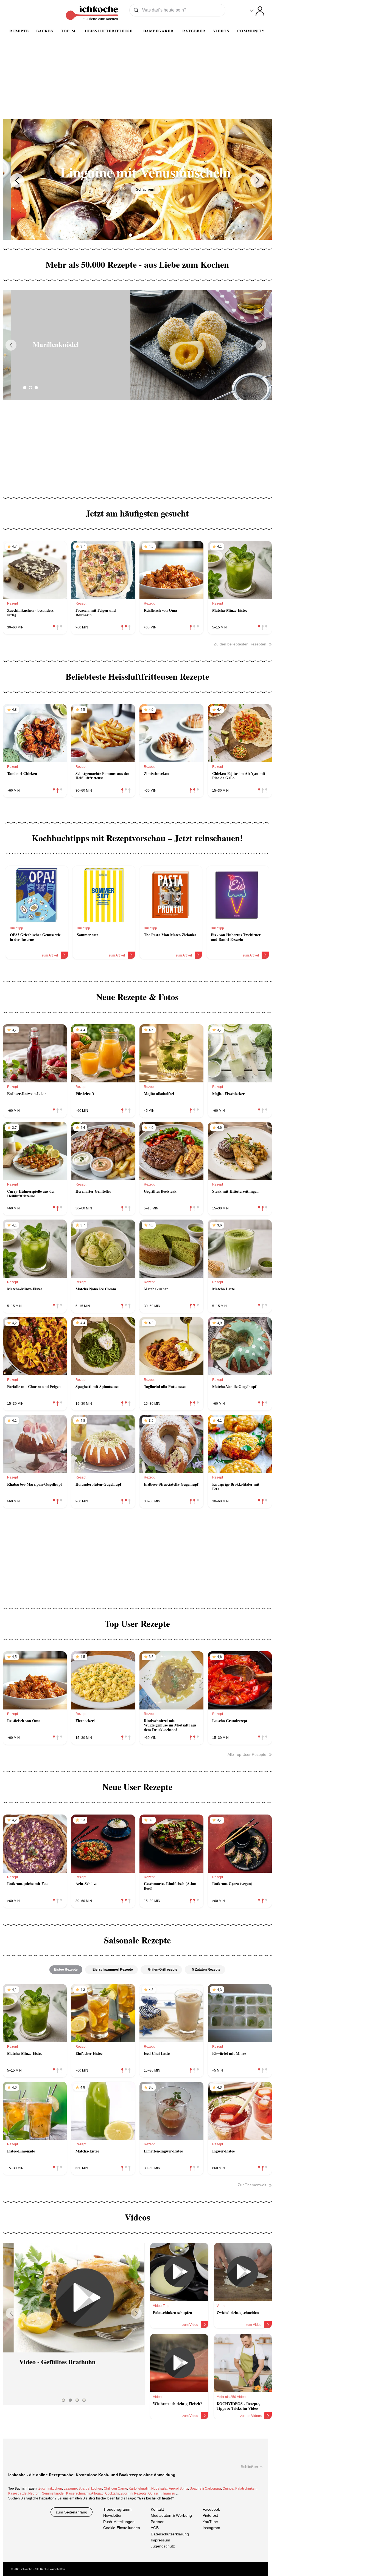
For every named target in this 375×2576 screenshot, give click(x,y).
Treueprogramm (117, 2509)
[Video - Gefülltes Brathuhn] (74, 2298)
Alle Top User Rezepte (247, 1754)
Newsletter (112, 2516)
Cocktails (112, 2493)
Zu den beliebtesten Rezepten (240, 644)
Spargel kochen (90, 2488)
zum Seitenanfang (72, 2512)
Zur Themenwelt (252, 2185)
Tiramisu (169, 2493)
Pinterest (210, 2516)
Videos (221, 31)
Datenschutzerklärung (170, 2534)
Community (251, 31)
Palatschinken (246, 2488)
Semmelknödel (53, 2493)
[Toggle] (257, 11)
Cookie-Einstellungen (122, 2528)
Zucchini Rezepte (134, 2493)
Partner (157, 2522)
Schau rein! (137, 189)
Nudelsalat (159, 2488)
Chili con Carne (115, 2488)
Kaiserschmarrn (78, 2493)
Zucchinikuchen (50, 2488)
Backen (45, 31)
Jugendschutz (163, 2546)
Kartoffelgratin (139, 2488)
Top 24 (68, 31)
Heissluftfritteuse (109, 31)
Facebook (211, 2509)
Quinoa (228, 2488)
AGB (155, 2528)
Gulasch (154, 2493)
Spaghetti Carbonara (205, 2488)
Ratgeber (194, 31)
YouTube (210, 2522)
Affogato (97, 2493)
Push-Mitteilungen (119, 2522)
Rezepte (19, 31)
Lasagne (70, 2488)
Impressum (160, 2540)
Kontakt (157, 2509)
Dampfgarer (158, 31)
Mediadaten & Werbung (171, 2516)
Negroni (34, 2493)
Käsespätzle (17, 2493)
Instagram (211, 2528)
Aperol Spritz (178, 2488)
